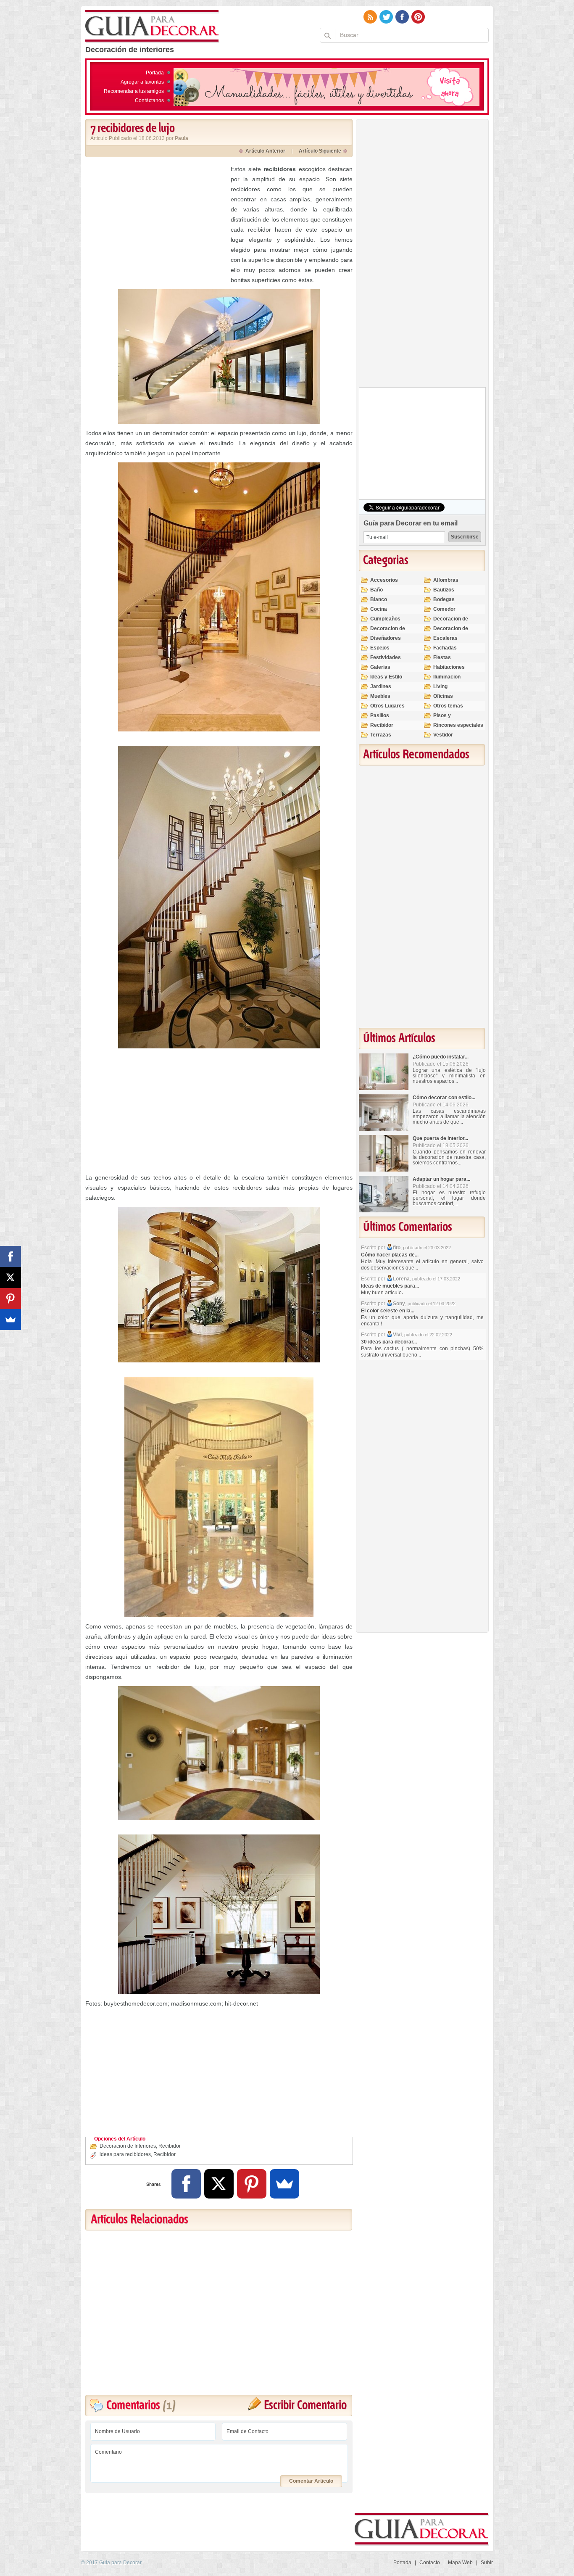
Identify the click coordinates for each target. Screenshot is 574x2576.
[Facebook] (186, 2184)
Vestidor (443, 735)
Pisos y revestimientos (451, 719)
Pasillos (380, 715)
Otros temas (448, 706)
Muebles (380, 696)
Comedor (444, 609)
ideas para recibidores (125, 2154)
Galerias (380, 667)
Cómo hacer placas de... (390, 1255)
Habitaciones (449, 667)
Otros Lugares (387, 706)
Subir (487, 2563)
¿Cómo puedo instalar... (441, 1057)
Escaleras (445, 638)
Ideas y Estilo (386, 677)
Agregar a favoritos (142, 82)
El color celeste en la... (388, 1311)
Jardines (381, 686)
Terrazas (381, 735)
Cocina (379, 609)
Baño (377, 590)
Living (440, 686)
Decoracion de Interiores (128, 2146)
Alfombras (446, 580)
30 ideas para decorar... (389, 1342)
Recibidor (170, 2146)
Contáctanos (149, 100)
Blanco (379, 599)
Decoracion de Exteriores (451, 622)
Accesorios (384, 580)
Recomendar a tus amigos (134, 91)
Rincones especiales (458, 725)
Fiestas (442, 657)
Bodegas (444, 599)
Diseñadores (386, 638)
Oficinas (443, 696)
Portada (155, 73)
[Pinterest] (252, 2184)
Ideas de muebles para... (390, 1286)
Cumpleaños (385, 619)
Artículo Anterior (265, 151)
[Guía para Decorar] (152, 26)
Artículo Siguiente (320, 151)
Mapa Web (460, 2563)
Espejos (380, 648)
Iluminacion (447, 677)
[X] (219, 2184)
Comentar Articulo (311, 2481)
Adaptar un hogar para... (441, 1179)
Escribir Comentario (305, 2406)
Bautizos (444, 590)
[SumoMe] (284, 2184)
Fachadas (445, 648)
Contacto (430, 2563)
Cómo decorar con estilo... (444, 1098)
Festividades (386, 657)
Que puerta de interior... (440, 1138)
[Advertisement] (156, 223)
